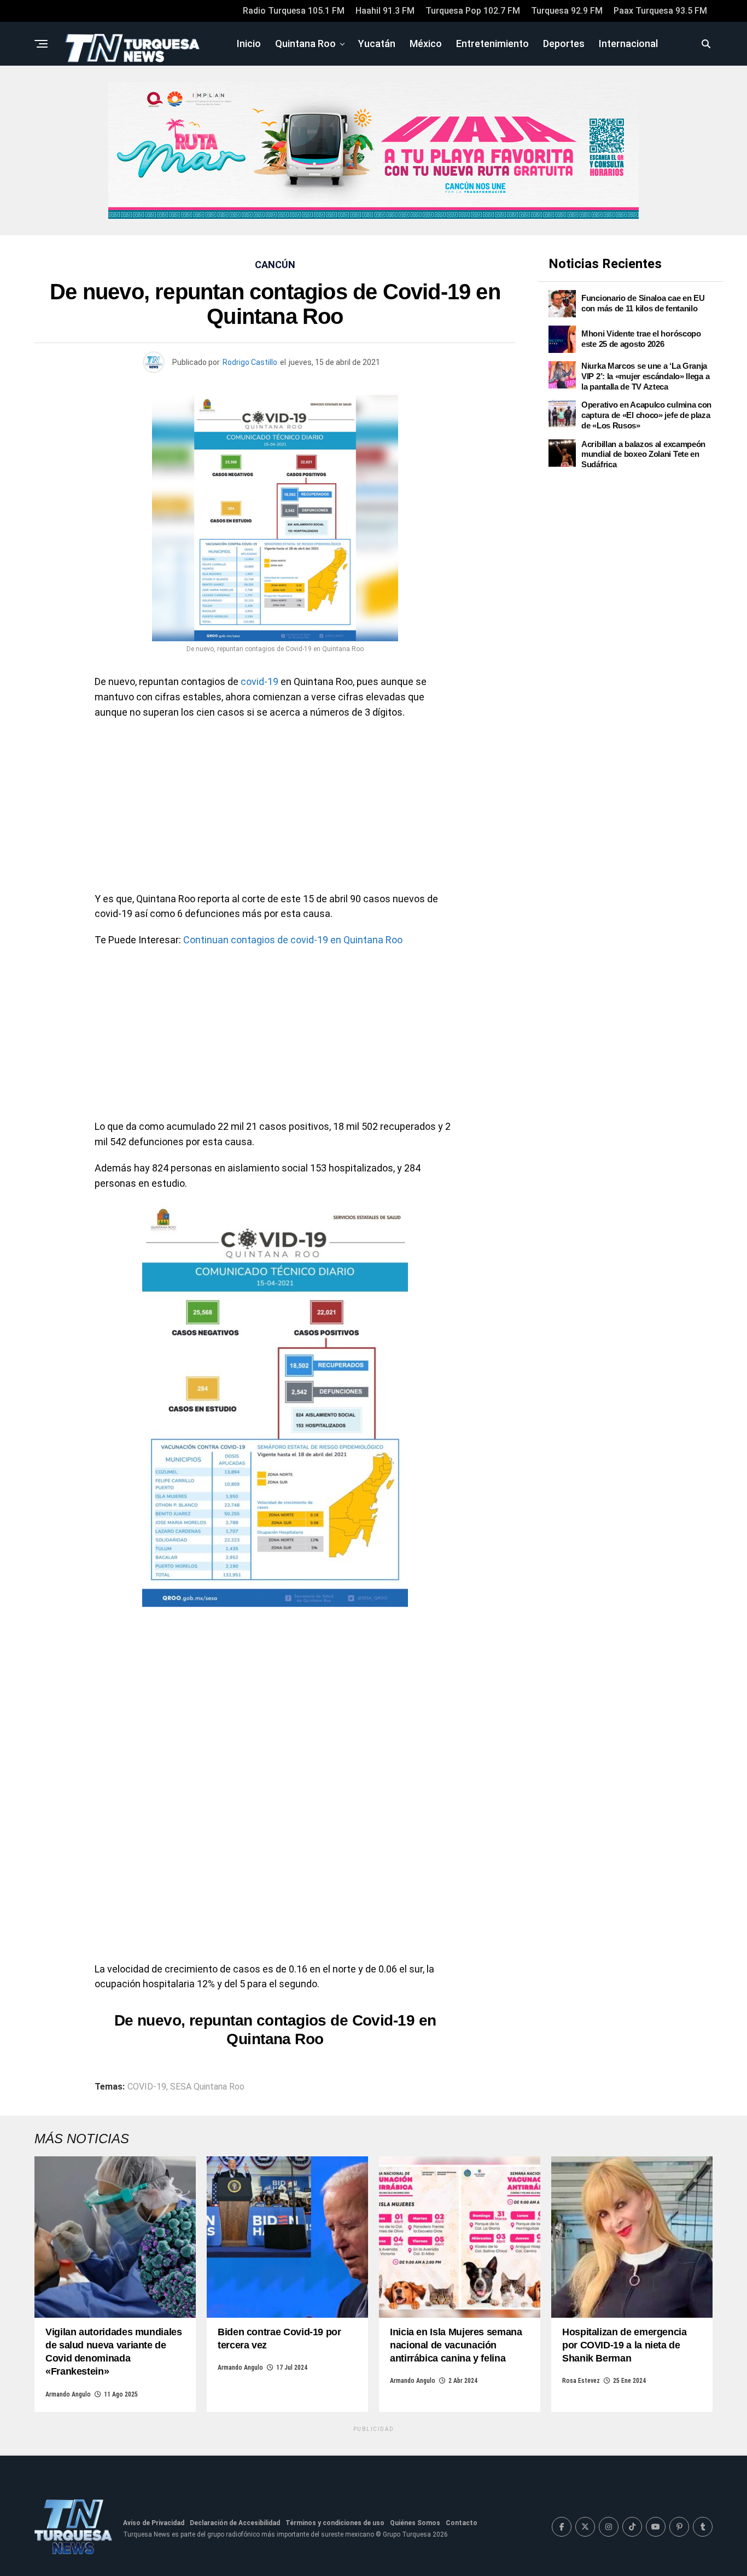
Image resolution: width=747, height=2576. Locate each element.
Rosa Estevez (581, 2381)
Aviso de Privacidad (154, 2523)
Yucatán (377, 43)
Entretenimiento (492, 43)
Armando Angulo (68, 2394)
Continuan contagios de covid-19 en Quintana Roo (293, 940)
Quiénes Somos (415, 2523)
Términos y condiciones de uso (335, 2523)
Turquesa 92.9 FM (567, 11)
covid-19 (259, 681)
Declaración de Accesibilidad (235, 2523)
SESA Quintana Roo (207, 2087)
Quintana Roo (305, 43)
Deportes (564, 43)
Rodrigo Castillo (250, 362)
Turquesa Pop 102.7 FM (473, 11)
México (426, 43)
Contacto (462, 2523)
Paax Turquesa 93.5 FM (660, 11)
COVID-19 (147, 2087)
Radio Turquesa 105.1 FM (294, 11)
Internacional (628, 43)
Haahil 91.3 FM (385, 11)
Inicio (249, 43)
